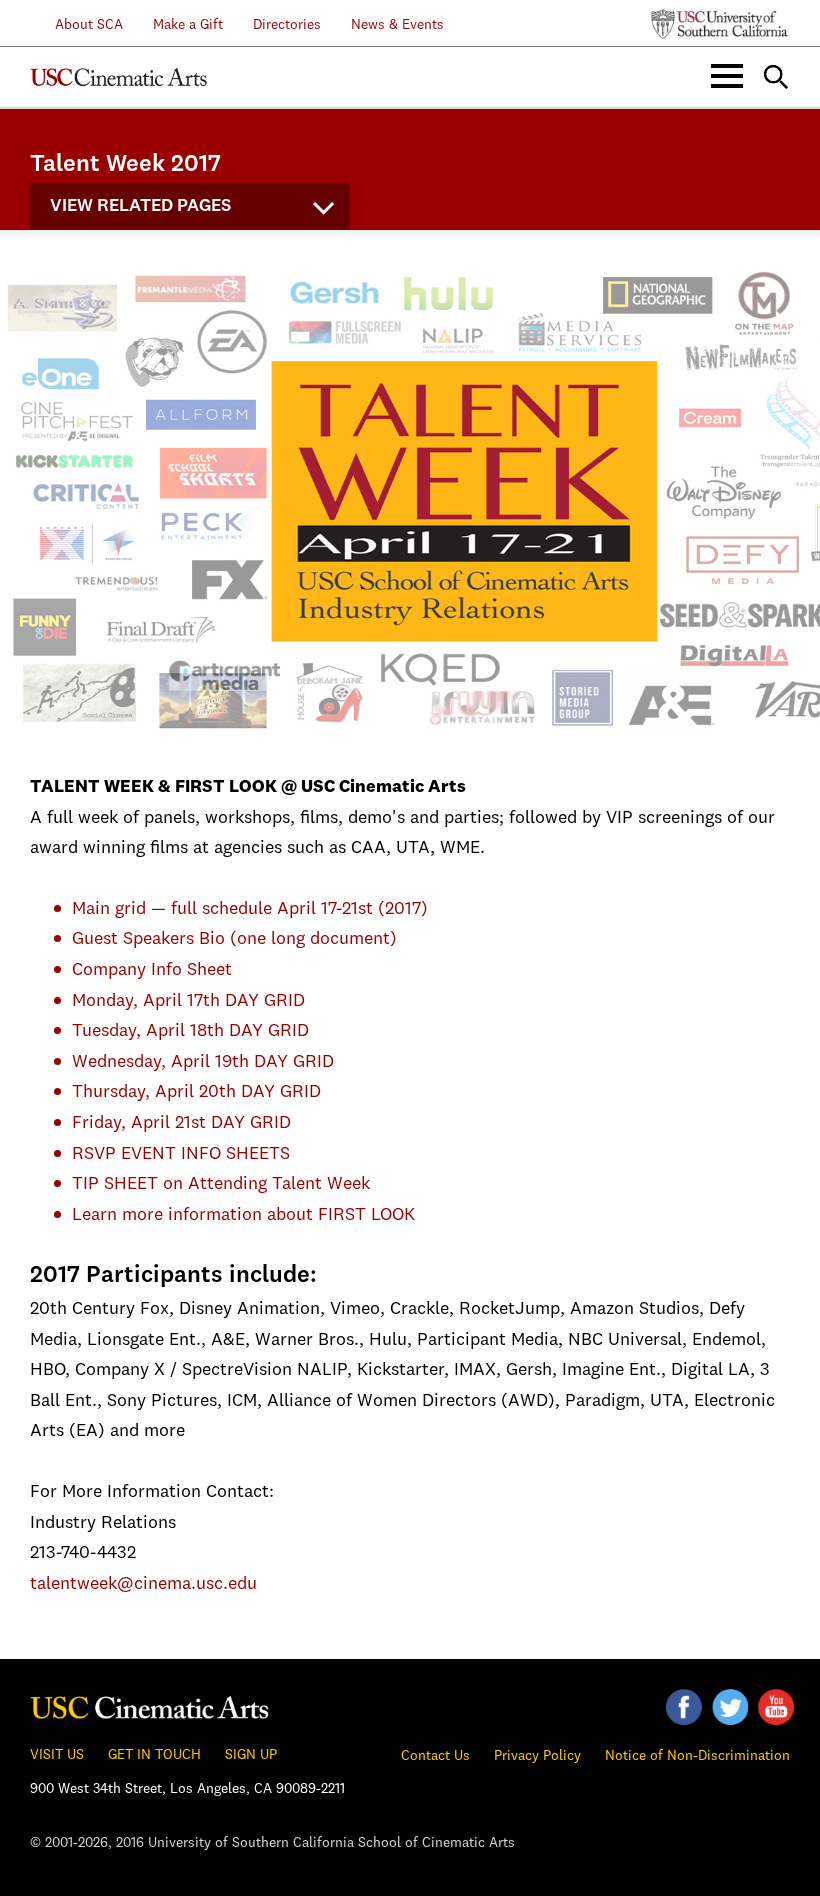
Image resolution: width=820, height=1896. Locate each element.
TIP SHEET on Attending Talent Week (221, 1184)
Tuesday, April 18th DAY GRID (190, 1031)
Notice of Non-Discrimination (697, 1756)
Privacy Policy (537, 1756)
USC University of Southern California (720, 24)
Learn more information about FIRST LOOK (243, 1215)
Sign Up (251, 1755)
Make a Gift (188, 25)
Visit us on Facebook (684, 1707)
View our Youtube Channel (776, 1707)
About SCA (77, 25)
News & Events (397, 25)
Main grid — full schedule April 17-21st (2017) (250, 909)
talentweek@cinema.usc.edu (143, 1584)
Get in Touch (154, 1755)
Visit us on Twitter (730, 1707)
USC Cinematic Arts (150, 1704)
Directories (287, 25)
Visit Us (57, 1755)
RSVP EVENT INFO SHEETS (181, 1154)
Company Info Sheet (152, 970)
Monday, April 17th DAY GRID (188, 1001)
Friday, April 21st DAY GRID (181, 1123)
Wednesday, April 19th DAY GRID (203, 1062)
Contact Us (435, 1756)
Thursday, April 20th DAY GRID (196, 1092)
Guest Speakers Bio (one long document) (234, 939)
